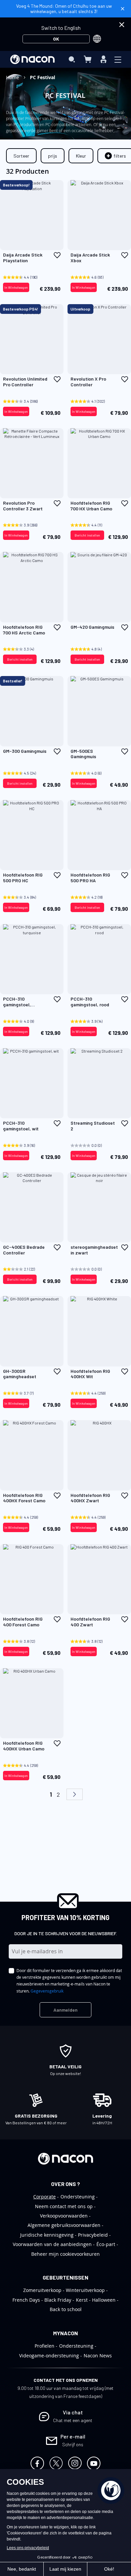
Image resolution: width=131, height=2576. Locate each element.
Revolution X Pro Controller (88, 382)
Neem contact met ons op (64, 2206)
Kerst (82, 2300)
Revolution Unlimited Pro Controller (25, 382)
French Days (26, 2300)
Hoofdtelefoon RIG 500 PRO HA (90, 878)
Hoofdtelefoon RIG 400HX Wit (90, 1374)
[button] (57, 255)
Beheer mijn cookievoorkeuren (65, 2254)
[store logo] (32, 59)
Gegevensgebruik (47, 1991)
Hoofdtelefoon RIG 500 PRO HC (23, 878)
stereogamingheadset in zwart (94, 1250)
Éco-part (106, 2244)
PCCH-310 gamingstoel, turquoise (17, 1002)
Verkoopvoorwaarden (64, 2216)
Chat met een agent (73, 2420)
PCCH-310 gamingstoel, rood (90, 1002)
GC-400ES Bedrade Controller (24, 1250)
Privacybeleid (93, 2235)
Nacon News (98, 2356)
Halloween (104, 2300)
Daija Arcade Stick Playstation (23, 258)
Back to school (66, 2309)
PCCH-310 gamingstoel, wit (21, 1126)
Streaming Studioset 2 (93, 1126)
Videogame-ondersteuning (49, 2356)
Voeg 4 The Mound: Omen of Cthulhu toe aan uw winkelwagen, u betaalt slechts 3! (64, 9)
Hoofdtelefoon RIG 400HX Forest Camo (24, 1498)
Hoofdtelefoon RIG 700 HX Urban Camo (91, 506)
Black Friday (58, 2300)
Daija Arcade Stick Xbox (90, 258)
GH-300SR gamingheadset (20, 1374)
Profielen (45, 2346)
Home (13, 77)
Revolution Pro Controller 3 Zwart (23, 506)
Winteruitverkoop (85, 2290)
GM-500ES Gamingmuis (83, 754)
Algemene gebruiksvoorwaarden (64, 2225)
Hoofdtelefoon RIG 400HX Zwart (90, 1498)
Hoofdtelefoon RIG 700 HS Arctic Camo (24, 630)
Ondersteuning (78, 2197)
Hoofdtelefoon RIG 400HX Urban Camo (24, 1746)
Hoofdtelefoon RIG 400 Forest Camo (23, 1622)
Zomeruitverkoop (42, 2290)
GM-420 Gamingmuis (92, 627)
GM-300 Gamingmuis (25, 751)
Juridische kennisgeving (47, 2235)
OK (56, 39)
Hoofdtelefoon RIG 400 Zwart (90, 1622)
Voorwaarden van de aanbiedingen (52, 2244)
